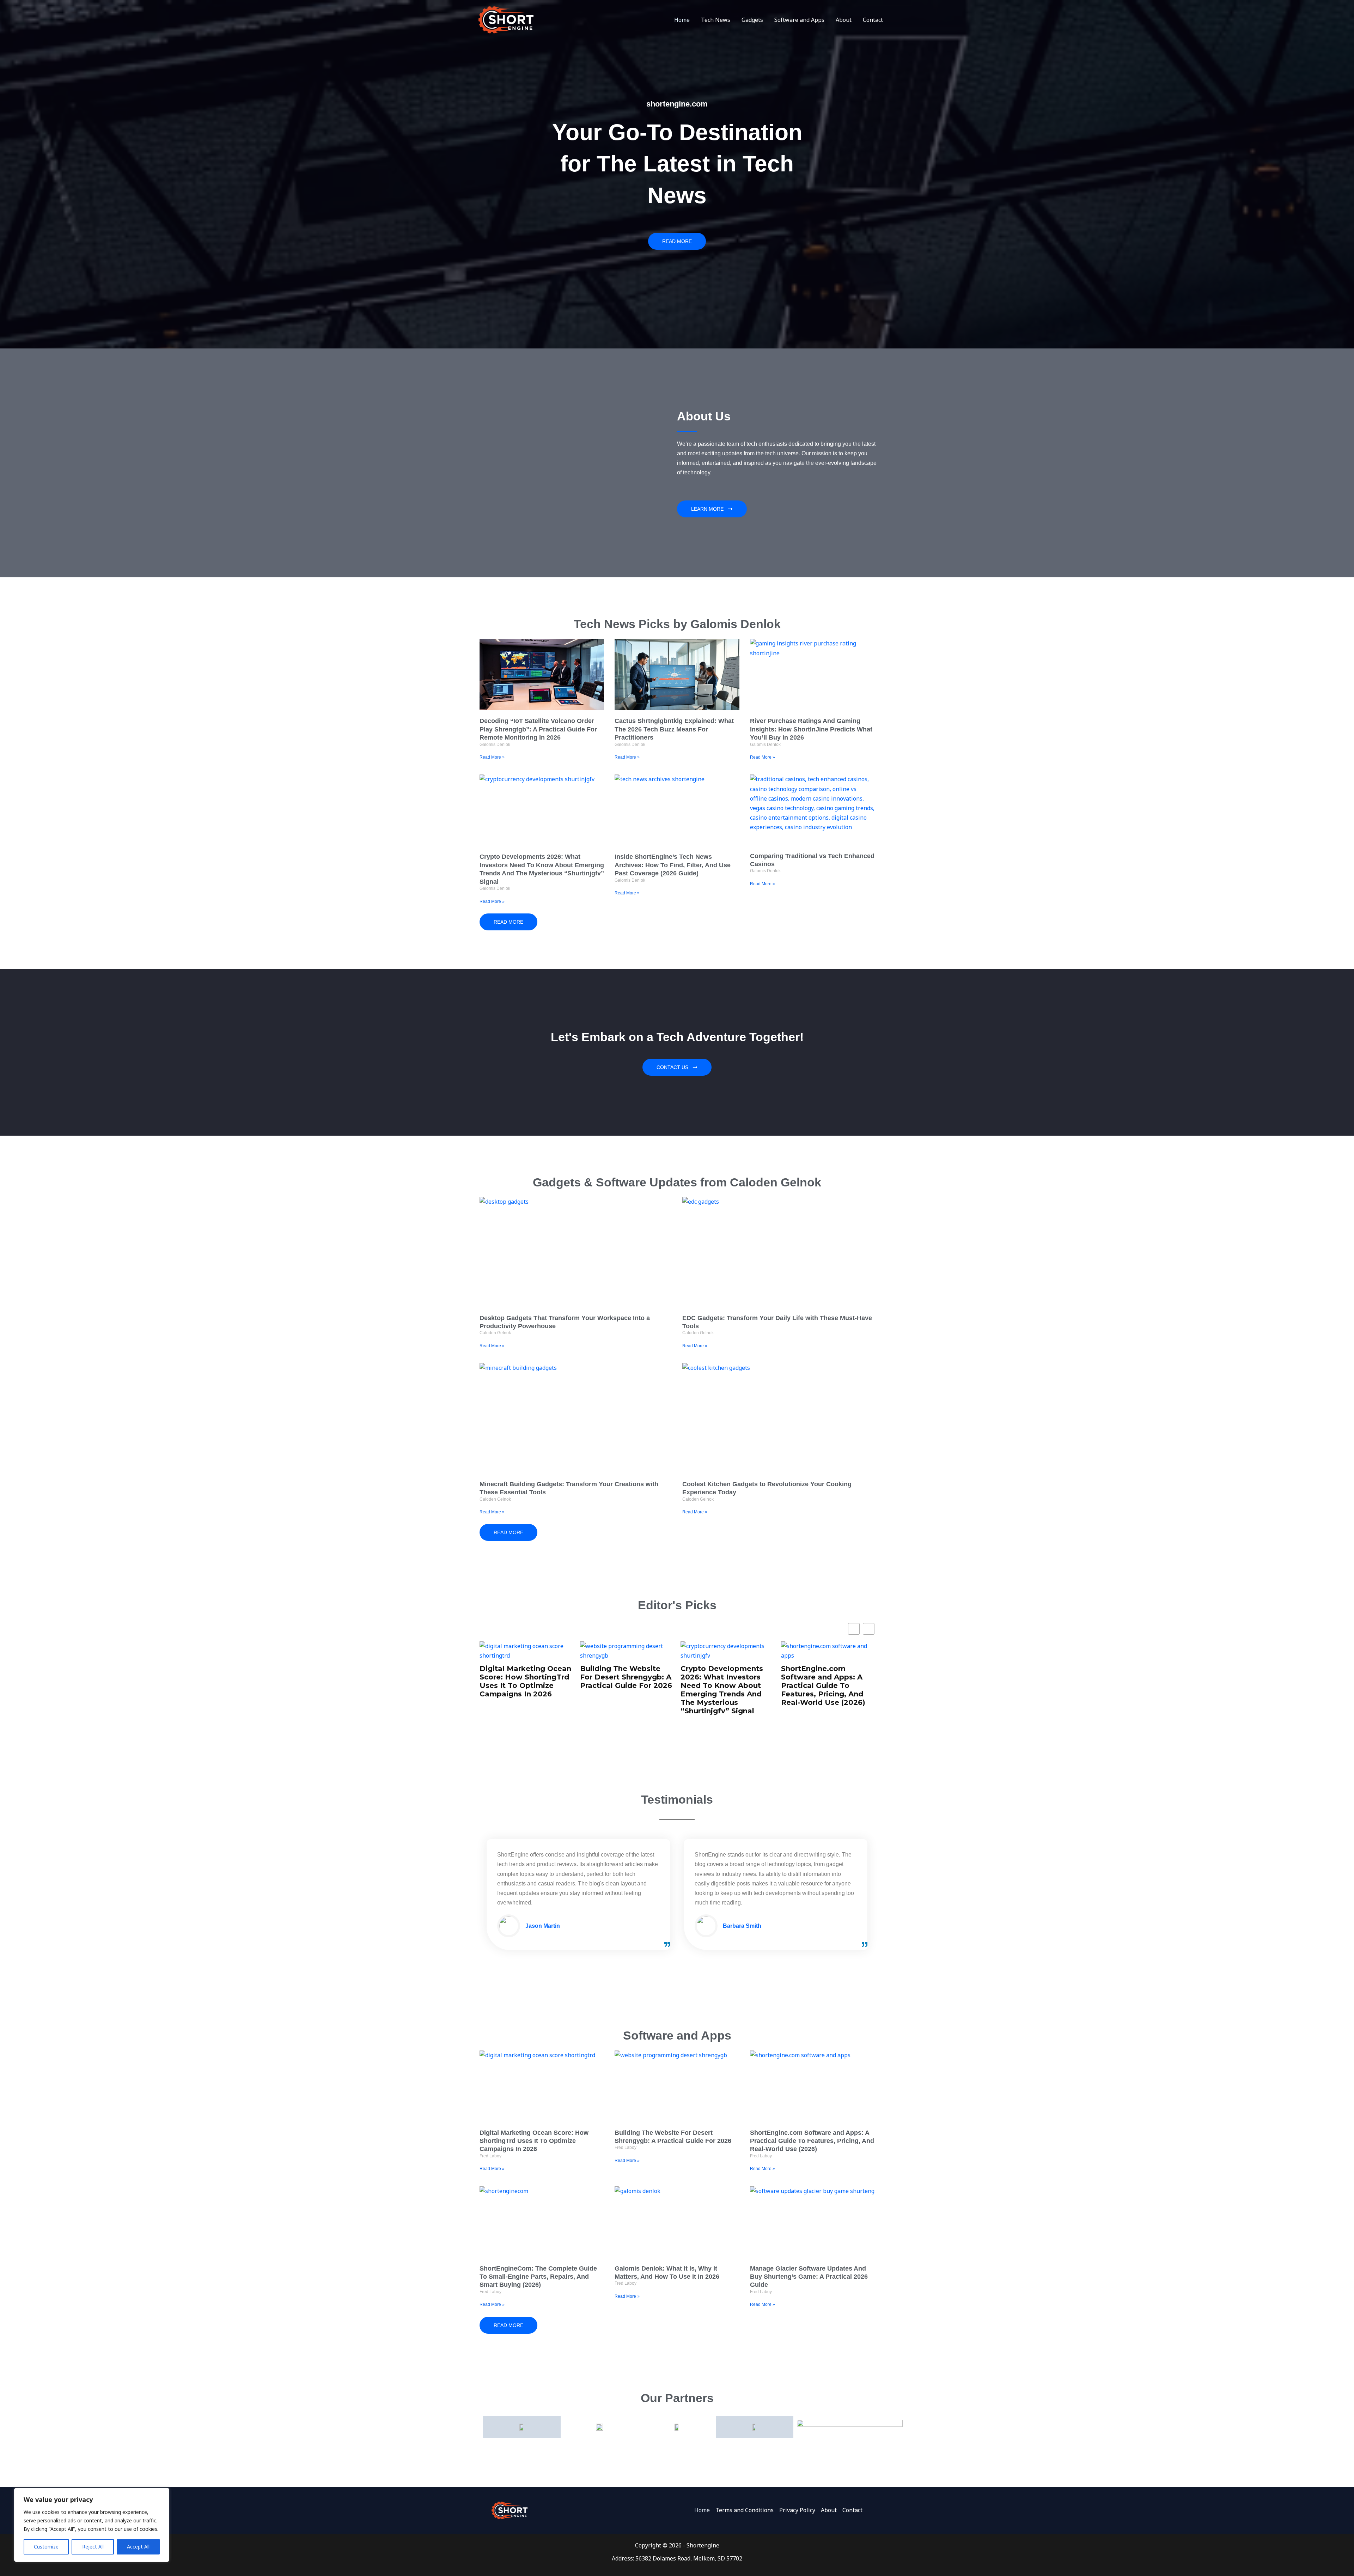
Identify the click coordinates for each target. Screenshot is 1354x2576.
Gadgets (752, 20)
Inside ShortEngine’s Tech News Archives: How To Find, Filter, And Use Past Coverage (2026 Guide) (673, 865)
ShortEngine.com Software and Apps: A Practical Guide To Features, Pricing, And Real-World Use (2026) (528, 1685)
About (844, 20)
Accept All (138, 2547)
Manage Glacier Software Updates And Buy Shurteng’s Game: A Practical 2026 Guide (809, 2277)
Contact (873, 20)
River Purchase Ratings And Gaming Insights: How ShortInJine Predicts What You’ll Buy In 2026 (811, 729)
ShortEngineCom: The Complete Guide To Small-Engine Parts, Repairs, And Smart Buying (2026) (828, 1676)
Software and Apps (799, 20)
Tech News (716, 20)
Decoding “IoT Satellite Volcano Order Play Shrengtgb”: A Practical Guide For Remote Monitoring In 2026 (538, 729)
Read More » (492, 757)
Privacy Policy (797, 2510)
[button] (869, 1629)
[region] (92, 2525)
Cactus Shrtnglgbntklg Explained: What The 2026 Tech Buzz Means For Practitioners (674, 729)
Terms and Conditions (745, 2510)
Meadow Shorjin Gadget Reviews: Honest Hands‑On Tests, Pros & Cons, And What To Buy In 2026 (732, 1676)
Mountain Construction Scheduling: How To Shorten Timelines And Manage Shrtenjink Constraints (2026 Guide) (633, 1685)
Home (682, 20)
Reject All (93, 2547)
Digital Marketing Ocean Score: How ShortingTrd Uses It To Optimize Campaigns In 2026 (534, 2141)
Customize (46, 2547)
